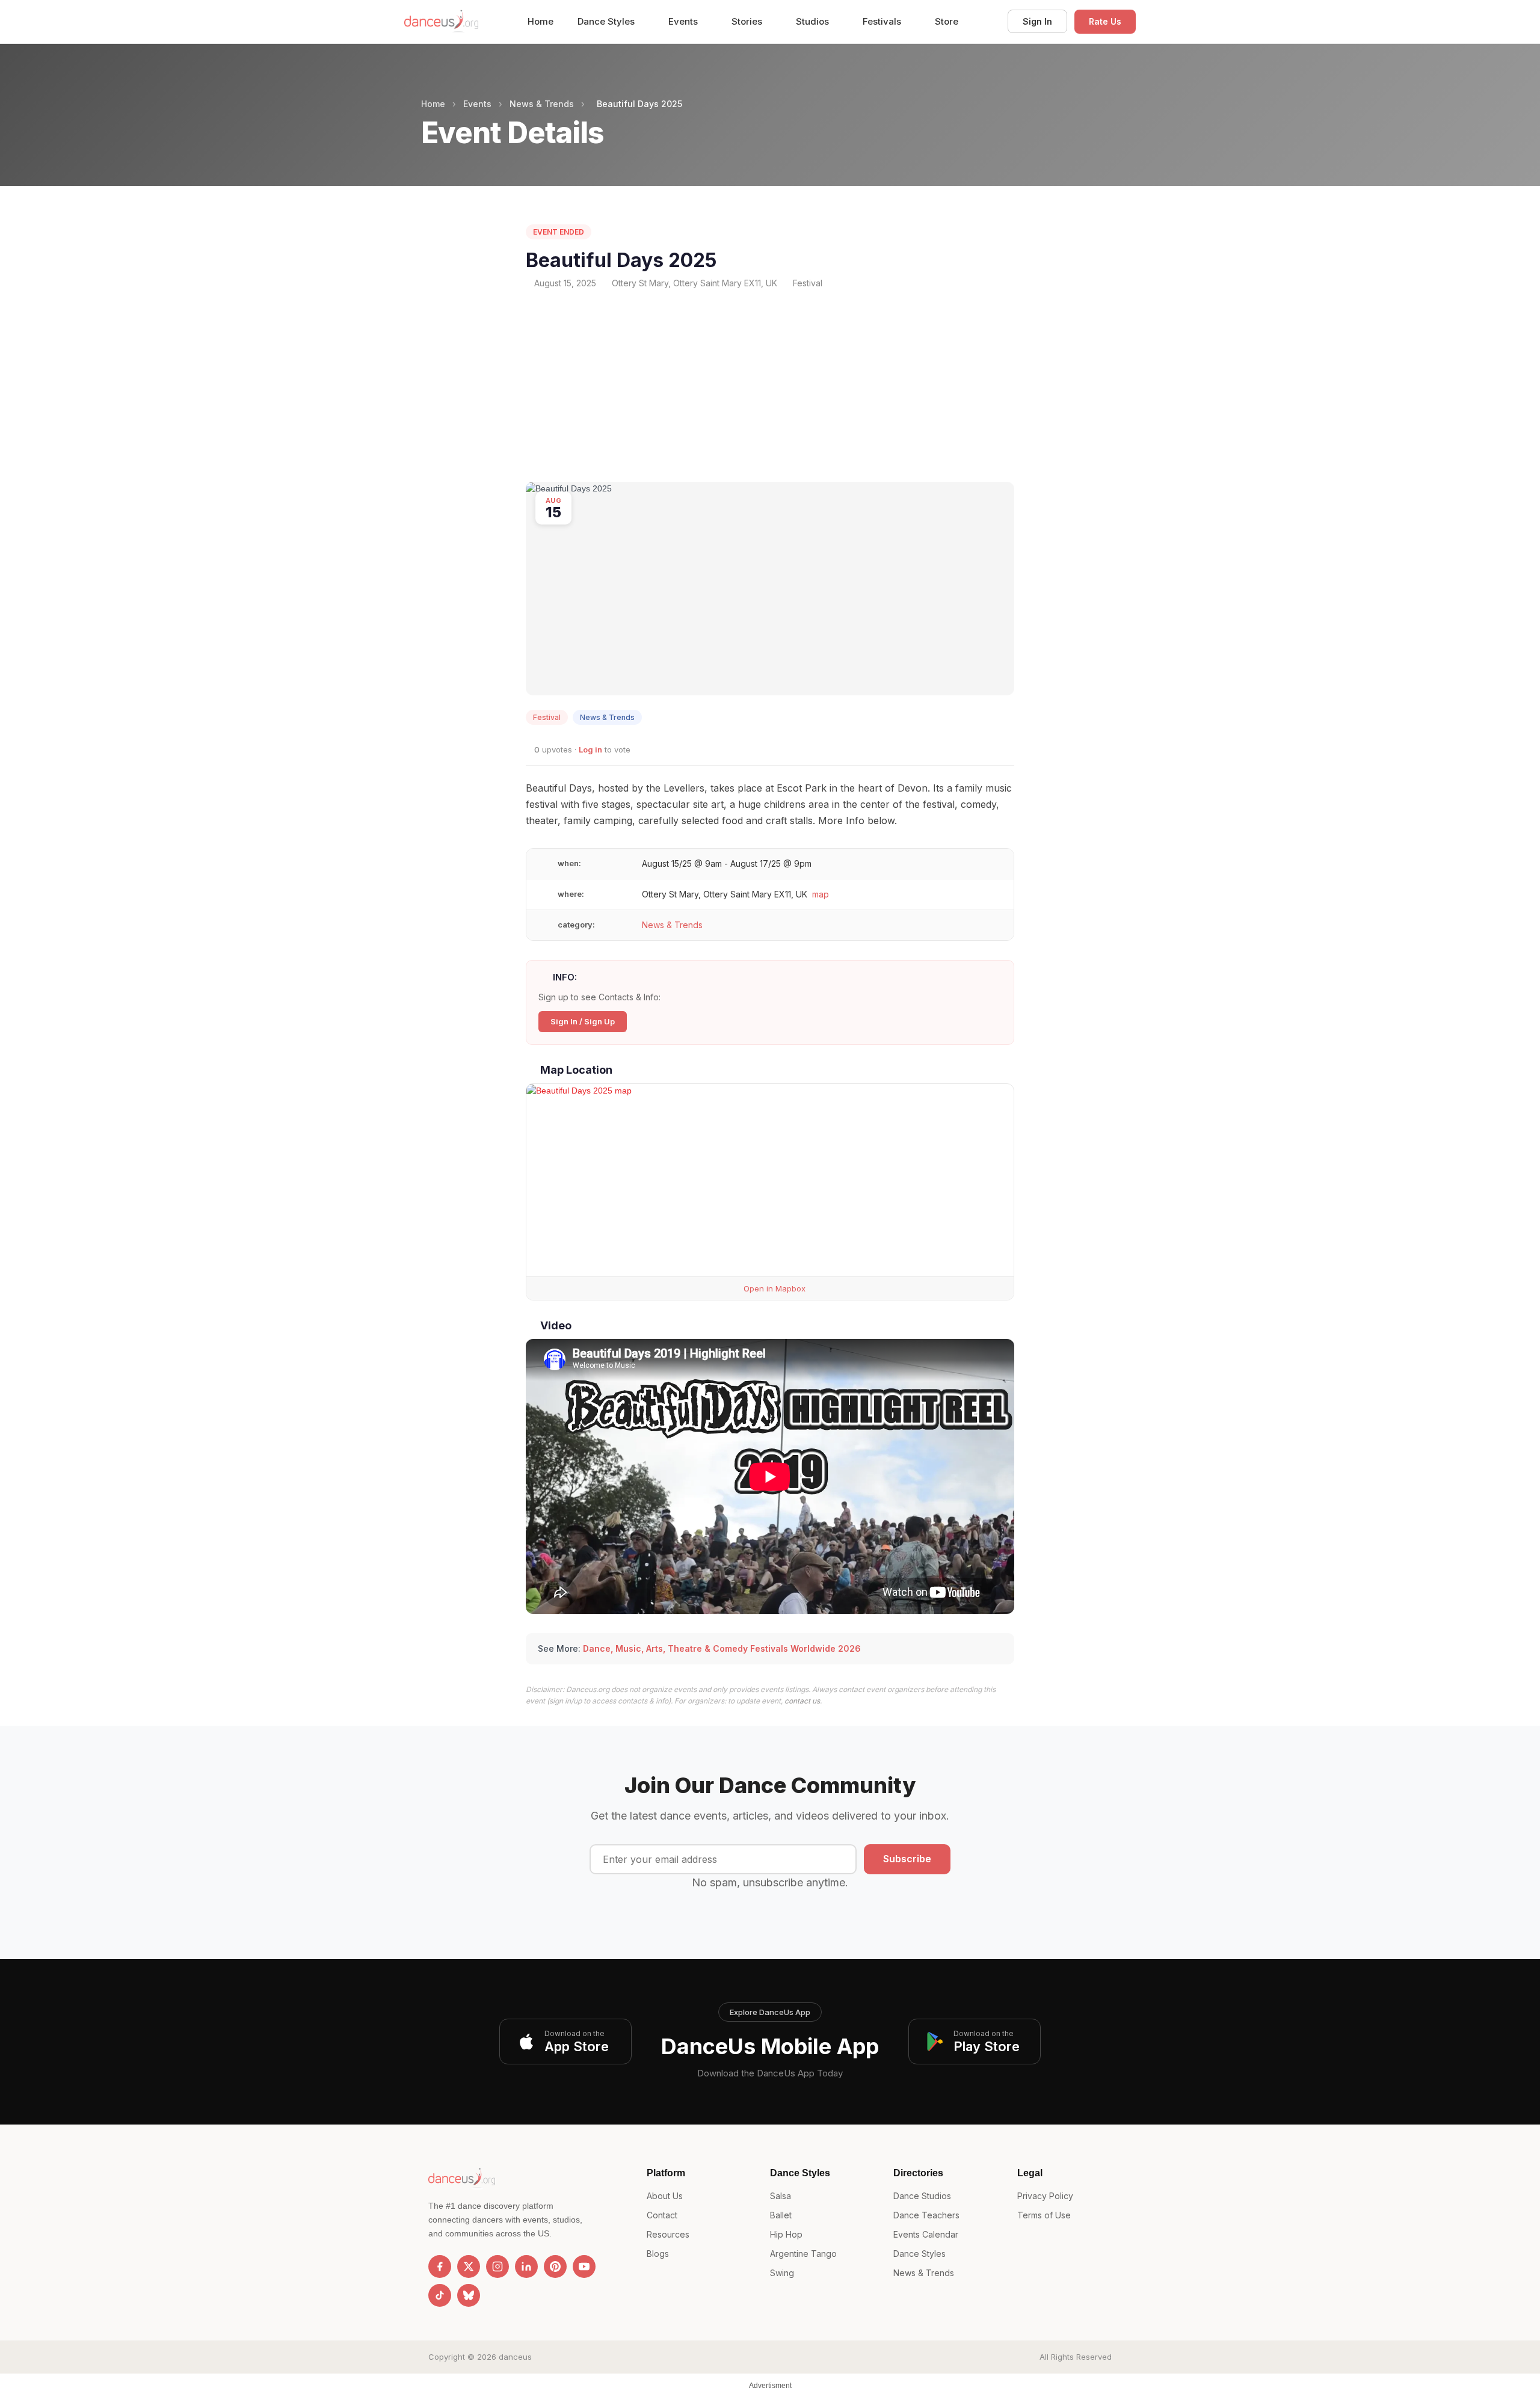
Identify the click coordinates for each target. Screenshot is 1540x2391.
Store (947, 21)
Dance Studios (922, 2196)
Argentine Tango (803, 2254)
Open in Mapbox (773, 1288)
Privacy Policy (1045, 2196)
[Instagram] (497, 2266)
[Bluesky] (469, 2295)
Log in (590, 749)
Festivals (883, 21)
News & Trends (542, 104)
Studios (814, 21)
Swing (782, 2273)
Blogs (658, 2254)
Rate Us (1105, 21)
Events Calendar (926, 2234)
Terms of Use (1044, 2215)
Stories (748, 21)
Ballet (781, 2215)
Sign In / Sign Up (583, 1021)
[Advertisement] (770, 386)
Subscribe (907, 1859)
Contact (662, 2215)
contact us (802, 1701)
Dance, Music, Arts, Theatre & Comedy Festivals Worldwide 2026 (722, 1648)
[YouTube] (584, 2266)
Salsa (781, 2196)
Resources (668, 2234)
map (821, 894)
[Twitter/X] (469, 2266)
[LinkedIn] (526, 2266)
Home (541, 21)
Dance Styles (607, 21)
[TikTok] (440, 2295)
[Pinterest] (555, 2266)
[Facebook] (440, 2266)
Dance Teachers (926, 2215)
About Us (665, 2196)
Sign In (1037, 21)
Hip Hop (786, 2234)
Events (684, 21)
